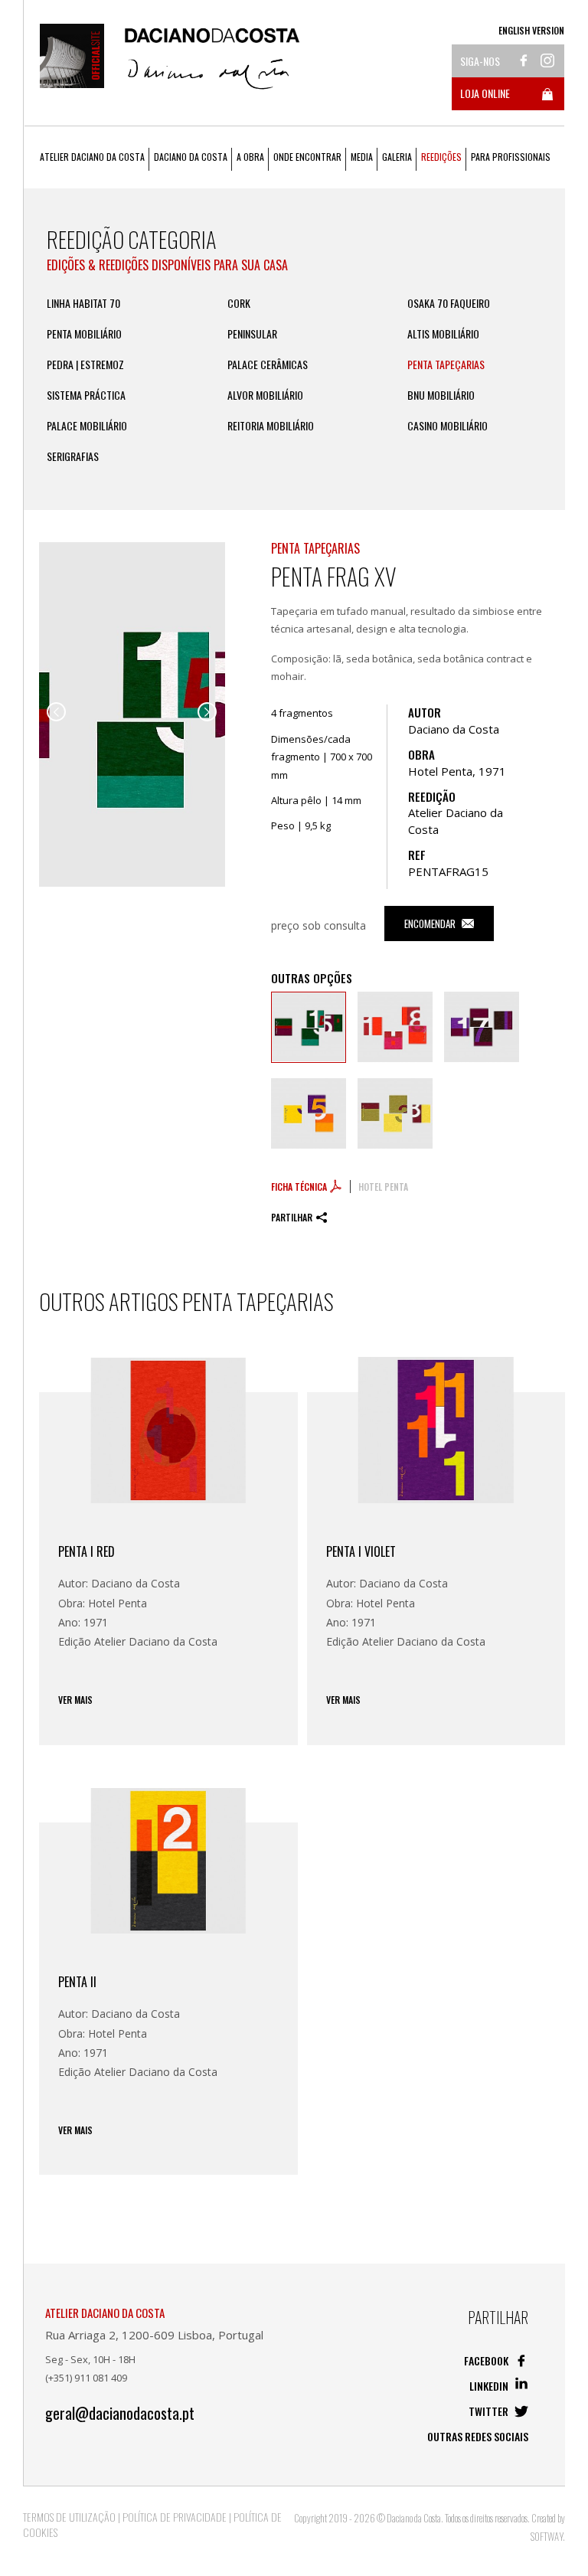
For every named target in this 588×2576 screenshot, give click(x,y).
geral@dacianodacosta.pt (120, 2413)
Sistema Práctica (86, 395)
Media (362, 157)
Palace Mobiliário (87, 426)
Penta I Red (87, 1551)
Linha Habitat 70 (83, 303)
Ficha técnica (300, 1187)
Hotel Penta (383, 1187)
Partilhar (292, 1217)
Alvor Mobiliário (265, 395)
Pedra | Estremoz (85, 364)
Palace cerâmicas (268, 364)
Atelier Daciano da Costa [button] (92, 157)
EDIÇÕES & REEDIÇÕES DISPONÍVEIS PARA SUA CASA (167, 265)
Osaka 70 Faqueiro (449, 303)
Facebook (487, 2360)
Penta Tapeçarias (446, 364)
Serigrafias (73, 456)
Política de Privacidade (175, 2517)
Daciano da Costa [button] (191, 157)
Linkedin (490, 2386)
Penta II (77, 1982)
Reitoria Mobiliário (271, 426)
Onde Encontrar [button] (307, 157)
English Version (531, 30)
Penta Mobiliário (84, 334)
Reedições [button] (441, 157)
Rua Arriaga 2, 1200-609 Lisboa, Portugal (154, 2335)
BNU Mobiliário (441, 395)
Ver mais (75, 1700)
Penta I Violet (361, 1551)
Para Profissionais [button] (511, 157)
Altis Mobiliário (443, 334)
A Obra (250, 157)
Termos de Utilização (69, 2517)
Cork (239, 303)
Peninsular (252, 334)
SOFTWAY (547, 2536)
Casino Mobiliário (448, 426)
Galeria (397, 157)
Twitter (490, 2411)
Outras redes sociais (478, 2436)
